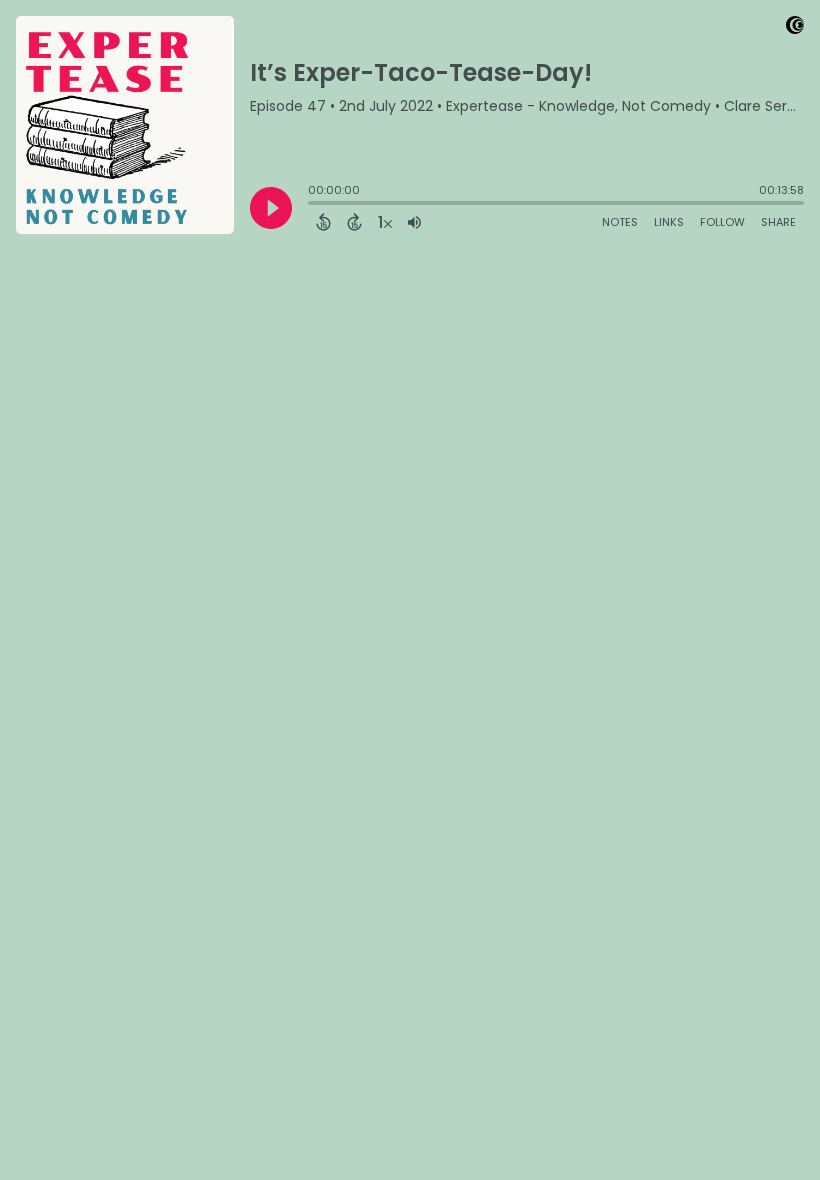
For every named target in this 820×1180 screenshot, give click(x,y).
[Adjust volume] (414, 222)
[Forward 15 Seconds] (354, 222)
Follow (722, 222)
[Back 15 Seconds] (323, 222)
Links (669, 222)
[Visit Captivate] (795, 28)
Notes (620, 222)
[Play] (271, 208)
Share (778, 222)
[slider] (313, 205)
